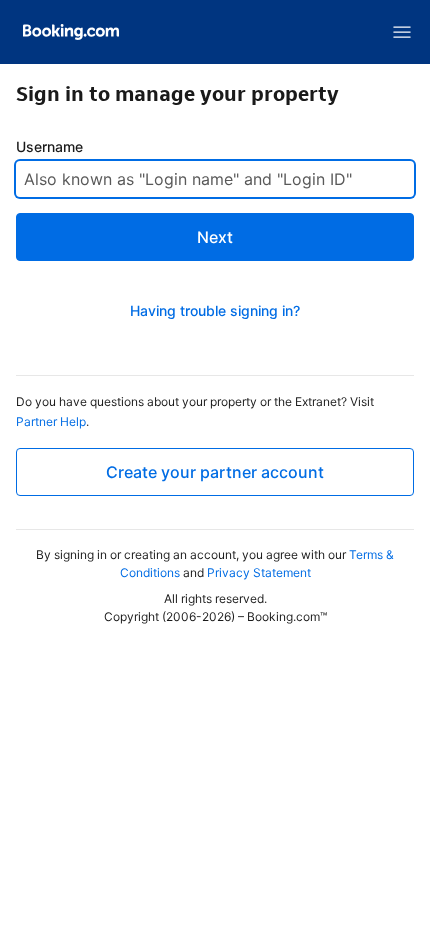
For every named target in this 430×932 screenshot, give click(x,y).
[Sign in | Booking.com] (71, 32)
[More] (402, 32)
